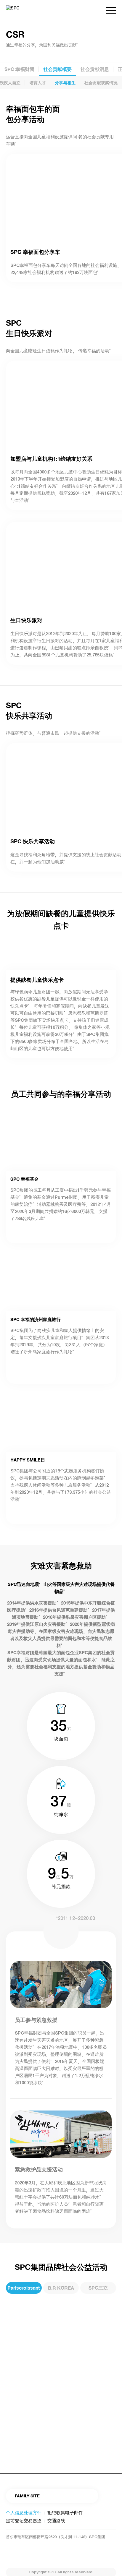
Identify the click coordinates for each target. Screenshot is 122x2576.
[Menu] (108, 10)
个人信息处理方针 (24, 2513)
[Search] (95, 10)
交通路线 (56, 2521)
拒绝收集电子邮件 (65, 2513)
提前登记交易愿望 (24, 2521)
